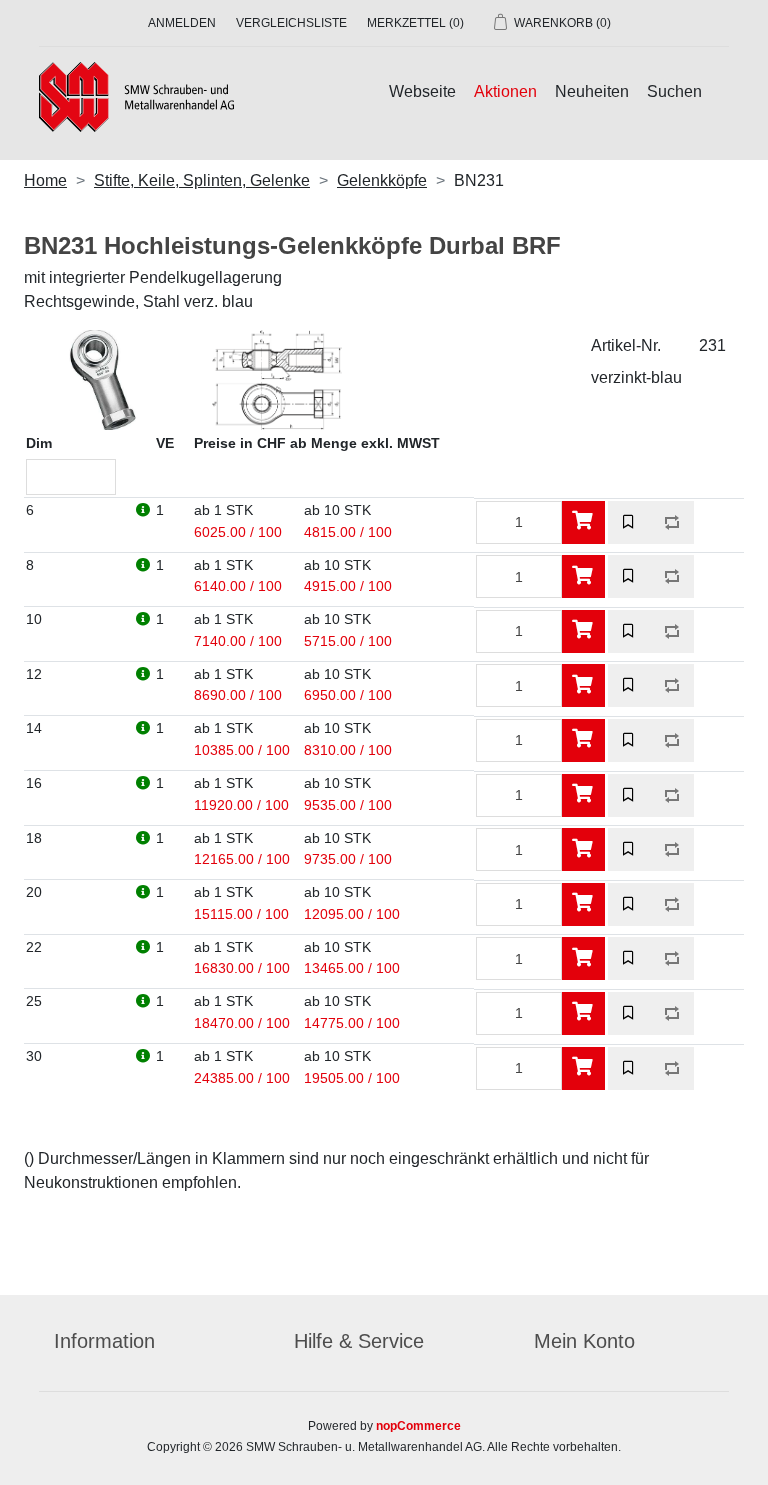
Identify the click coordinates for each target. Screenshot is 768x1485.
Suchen (674, 91)
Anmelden (182, 23)
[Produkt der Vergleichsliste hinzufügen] (672, 522)
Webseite (422, 91)
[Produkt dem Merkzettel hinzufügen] (629, 522)
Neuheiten (592, 91)
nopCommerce (418, 1426)
